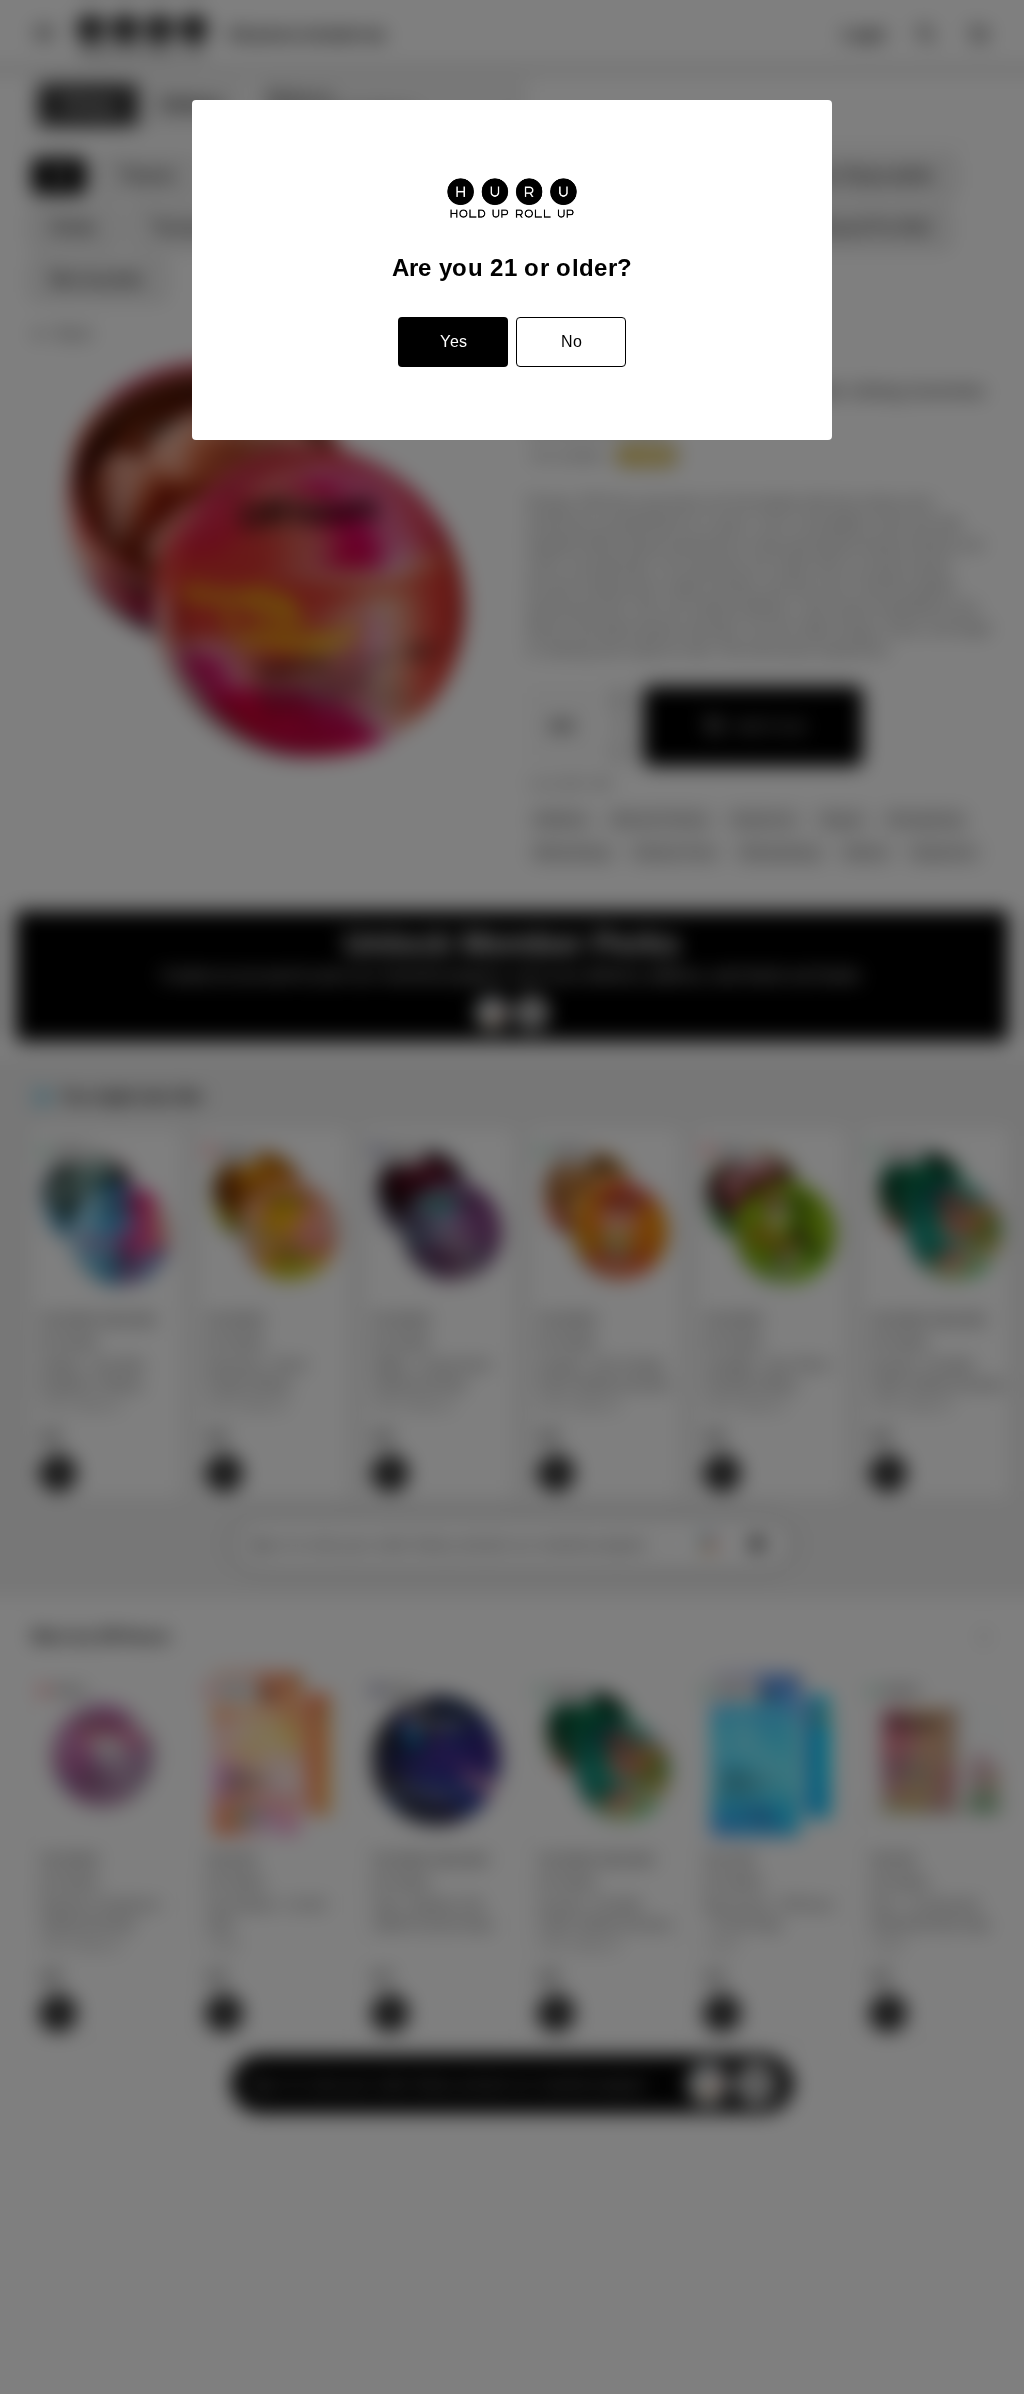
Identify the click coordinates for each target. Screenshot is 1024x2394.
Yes (453, 341)
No (571, 341)
